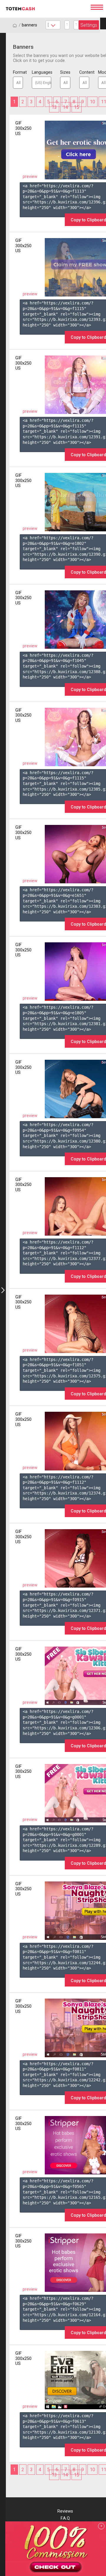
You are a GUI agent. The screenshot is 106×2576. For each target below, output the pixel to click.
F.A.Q (65, 2518)
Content (84, 72)
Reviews (65, 2511)
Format (18, 72)
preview (30, 177)
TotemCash (46, 9)
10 (92, 102)
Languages (42, 72)
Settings (89, 25)
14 (65, 107)
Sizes (65, 72)
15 (77, 107)
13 (54, 107)
